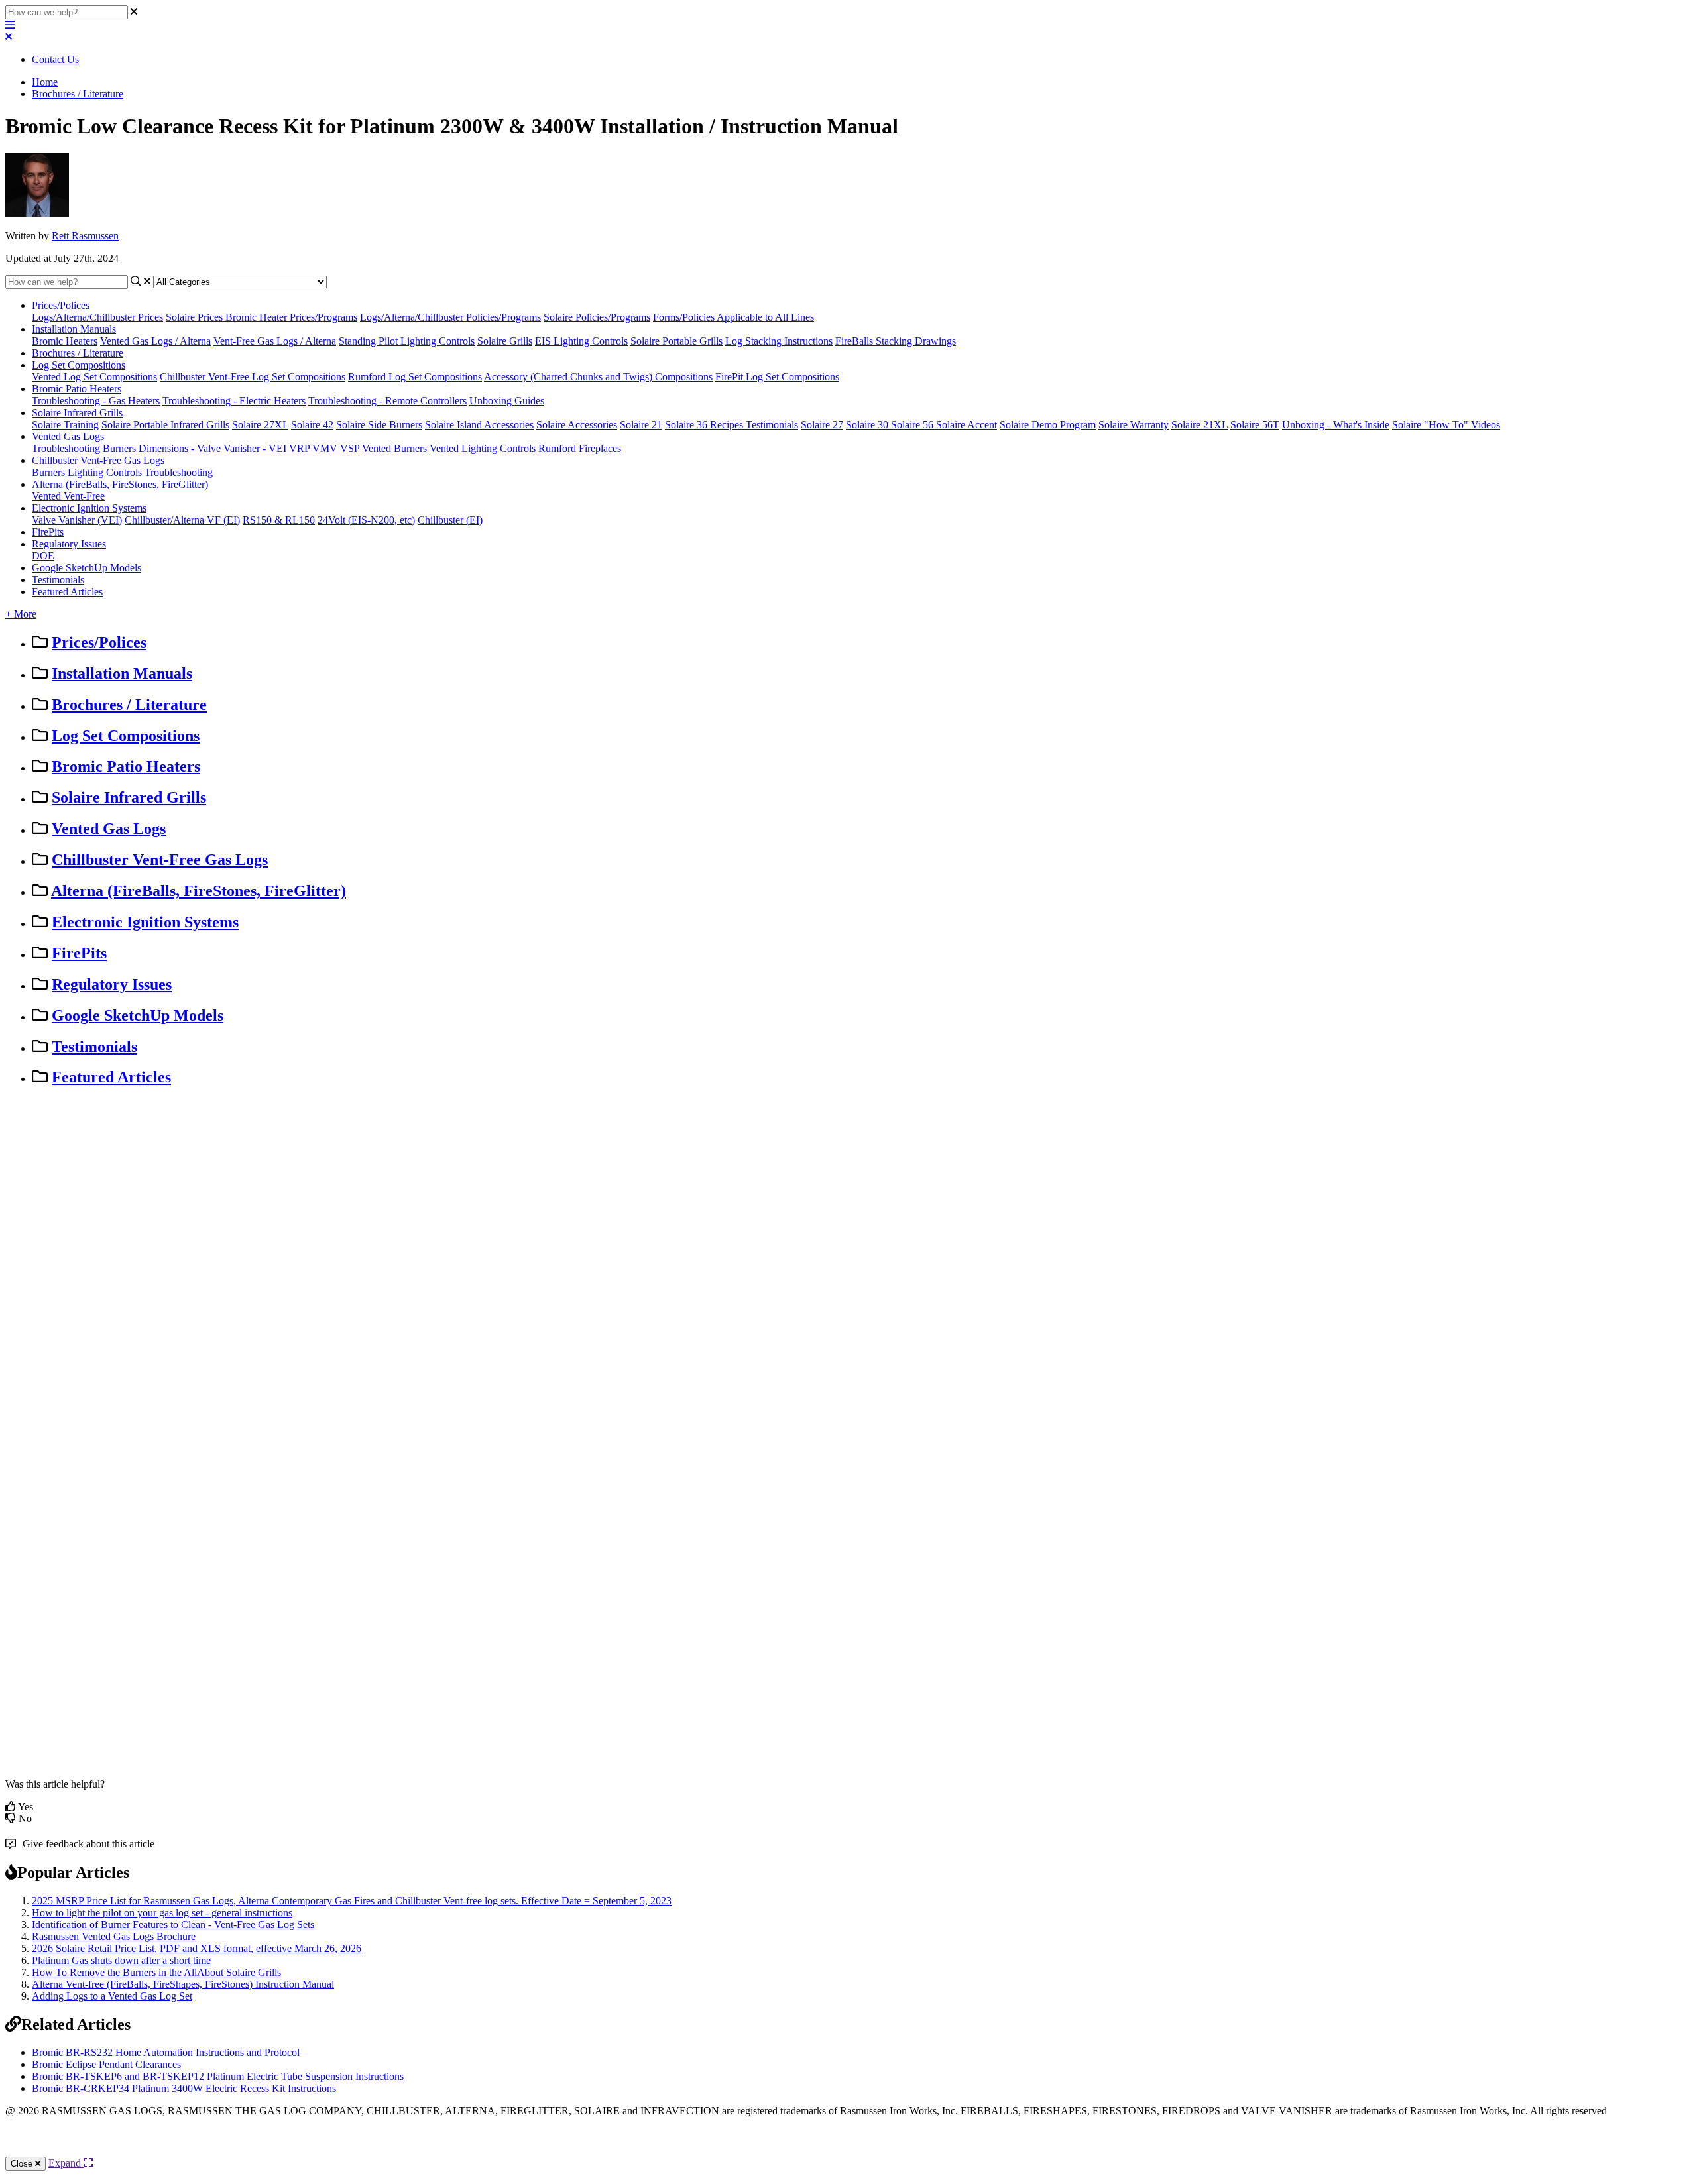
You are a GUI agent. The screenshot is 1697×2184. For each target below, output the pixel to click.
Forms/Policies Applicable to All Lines (733, 317)
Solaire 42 (312, 425)
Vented (48, 496)
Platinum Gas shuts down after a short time (121, 1960)
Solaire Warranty (1134, 425)
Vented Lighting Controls (483, 448)
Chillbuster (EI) (450, 520)
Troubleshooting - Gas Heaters (96, 401)
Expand (66, 2163)
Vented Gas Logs (68, 436)
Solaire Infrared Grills (77, 413)
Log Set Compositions (79, 365)
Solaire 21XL (1200, 425)
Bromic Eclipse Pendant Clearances (106, 2064)
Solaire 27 (822, 425)
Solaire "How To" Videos (1446, 425)
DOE (43, 556)
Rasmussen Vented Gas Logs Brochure (114, 1936)
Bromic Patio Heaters (77, 389)
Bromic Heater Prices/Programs (291, 317)
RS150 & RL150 (279, 520)
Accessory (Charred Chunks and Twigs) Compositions (598, 377)
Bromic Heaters (65, 341)
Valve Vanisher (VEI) (77, 520)
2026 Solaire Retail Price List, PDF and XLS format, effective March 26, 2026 (197, 1948)
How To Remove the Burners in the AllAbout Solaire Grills (156, 1972)
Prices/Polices (61, 305)
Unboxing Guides (507, 401)
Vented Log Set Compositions (94, 377)
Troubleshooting (66, 448)
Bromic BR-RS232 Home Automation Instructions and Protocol (166, 2052)
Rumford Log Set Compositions (415, 377)
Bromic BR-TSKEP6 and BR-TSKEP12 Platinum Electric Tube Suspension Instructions (218, 2076)
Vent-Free (84, 496)
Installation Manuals (74, 329)
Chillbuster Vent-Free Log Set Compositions (253, 377)
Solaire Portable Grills (676, 341)
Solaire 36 (687, 425)
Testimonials (772, 425)
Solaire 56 (913, 425)
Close (23, 2164)
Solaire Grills (505, 341)
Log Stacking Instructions (779, 341)
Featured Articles (67, 592)
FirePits (48, 532)
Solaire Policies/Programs (597, 317)
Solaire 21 (641, 425)
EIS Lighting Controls (581, 341)
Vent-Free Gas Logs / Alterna (275, 341)
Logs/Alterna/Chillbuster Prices (97, 317)
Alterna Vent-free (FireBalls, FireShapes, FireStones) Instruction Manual (183, 1984)
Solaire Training (65, 425)
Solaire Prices (196, 317)
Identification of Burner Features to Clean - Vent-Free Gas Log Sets (173, 1925)
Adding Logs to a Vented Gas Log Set (112, 1996)
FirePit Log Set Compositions (777, 377)
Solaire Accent (966, 425)
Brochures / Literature (78, 94)
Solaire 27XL (260, 425)
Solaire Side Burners (379, 425)
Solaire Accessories (577, 425)
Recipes (728, 425)
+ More (21, 614)
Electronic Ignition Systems (89, 508)
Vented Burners (394, 448)
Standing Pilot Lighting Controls (407, 341)
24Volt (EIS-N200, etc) (366, 520)
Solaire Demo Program (1048, 425)
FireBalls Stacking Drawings (896, 341)
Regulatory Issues (69, 544)
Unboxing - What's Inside (1336, 425)
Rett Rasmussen (85, 236)
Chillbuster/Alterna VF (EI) (182, 520)
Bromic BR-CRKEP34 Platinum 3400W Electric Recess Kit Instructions (184, 2088)
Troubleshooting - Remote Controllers (387, 401)
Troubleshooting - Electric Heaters (234, 401)
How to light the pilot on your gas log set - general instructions (162, 1913)
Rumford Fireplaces (580, 448)
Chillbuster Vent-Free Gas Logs (98, 460)
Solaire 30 (868, 425)
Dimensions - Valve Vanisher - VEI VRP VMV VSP (249, 448)
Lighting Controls (106, 472)
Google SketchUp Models (87, 568)
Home (45, 82)
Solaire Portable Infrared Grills (165, 425)
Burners (119, 448)
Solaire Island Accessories (479, 425)
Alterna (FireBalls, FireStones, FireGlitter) (120, 484)
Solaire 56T (1255, 425)
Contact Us (55, 59)
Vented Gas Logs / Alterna (155, 341)
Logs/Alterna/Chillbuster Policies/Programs (450, 317)
